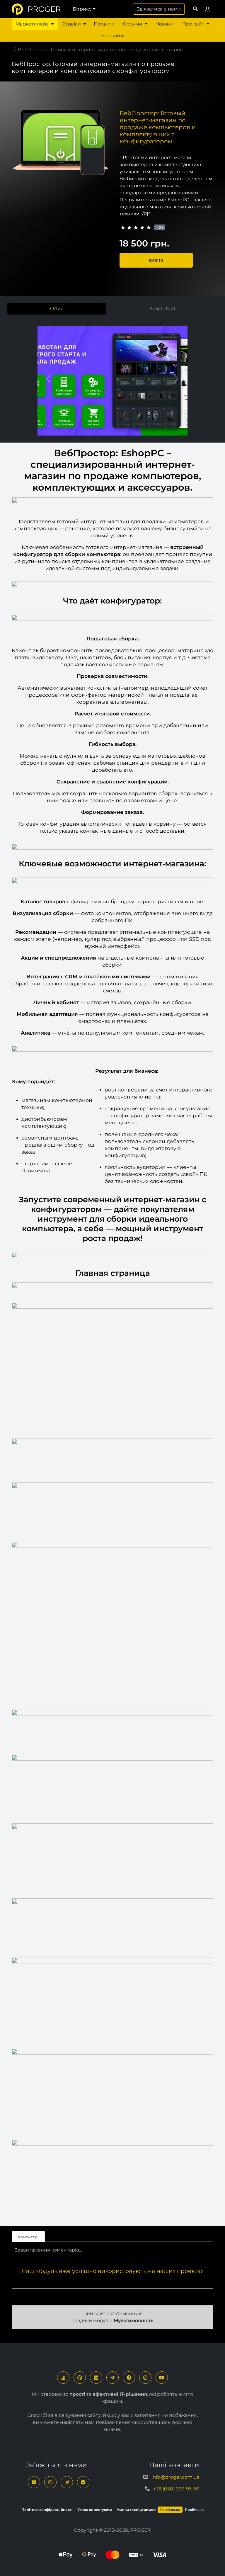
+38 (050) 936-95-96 (176, 2489)
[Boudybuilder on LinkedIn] (96, 2378)
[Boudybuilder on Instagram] (145, 2378)
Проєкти (104, 24)
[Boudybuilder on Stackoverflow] (63, 2378)
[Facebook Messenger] (83, 2482)
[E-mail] (34, 2482)
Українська (170, 2510)
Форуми (132, 24)
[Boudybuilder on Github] (80, 2378)
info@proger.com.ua (175, 2477)
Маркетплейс (32, 24)
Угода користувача (95, 2510)
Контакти (113, 36)
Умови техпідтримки (136, 2510)
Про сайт (193, 24)
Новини (165, 24)
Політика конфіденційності (47, 2510)
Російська (194, 2510)
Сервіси (71, 24)
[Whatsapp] (50, 2482)
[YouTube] (162, 2378)
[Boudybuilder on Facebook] (129, 2378)
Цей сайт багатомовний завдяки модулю (113, 2317)
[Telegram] (112, 2378)
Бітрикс (82, 9)
